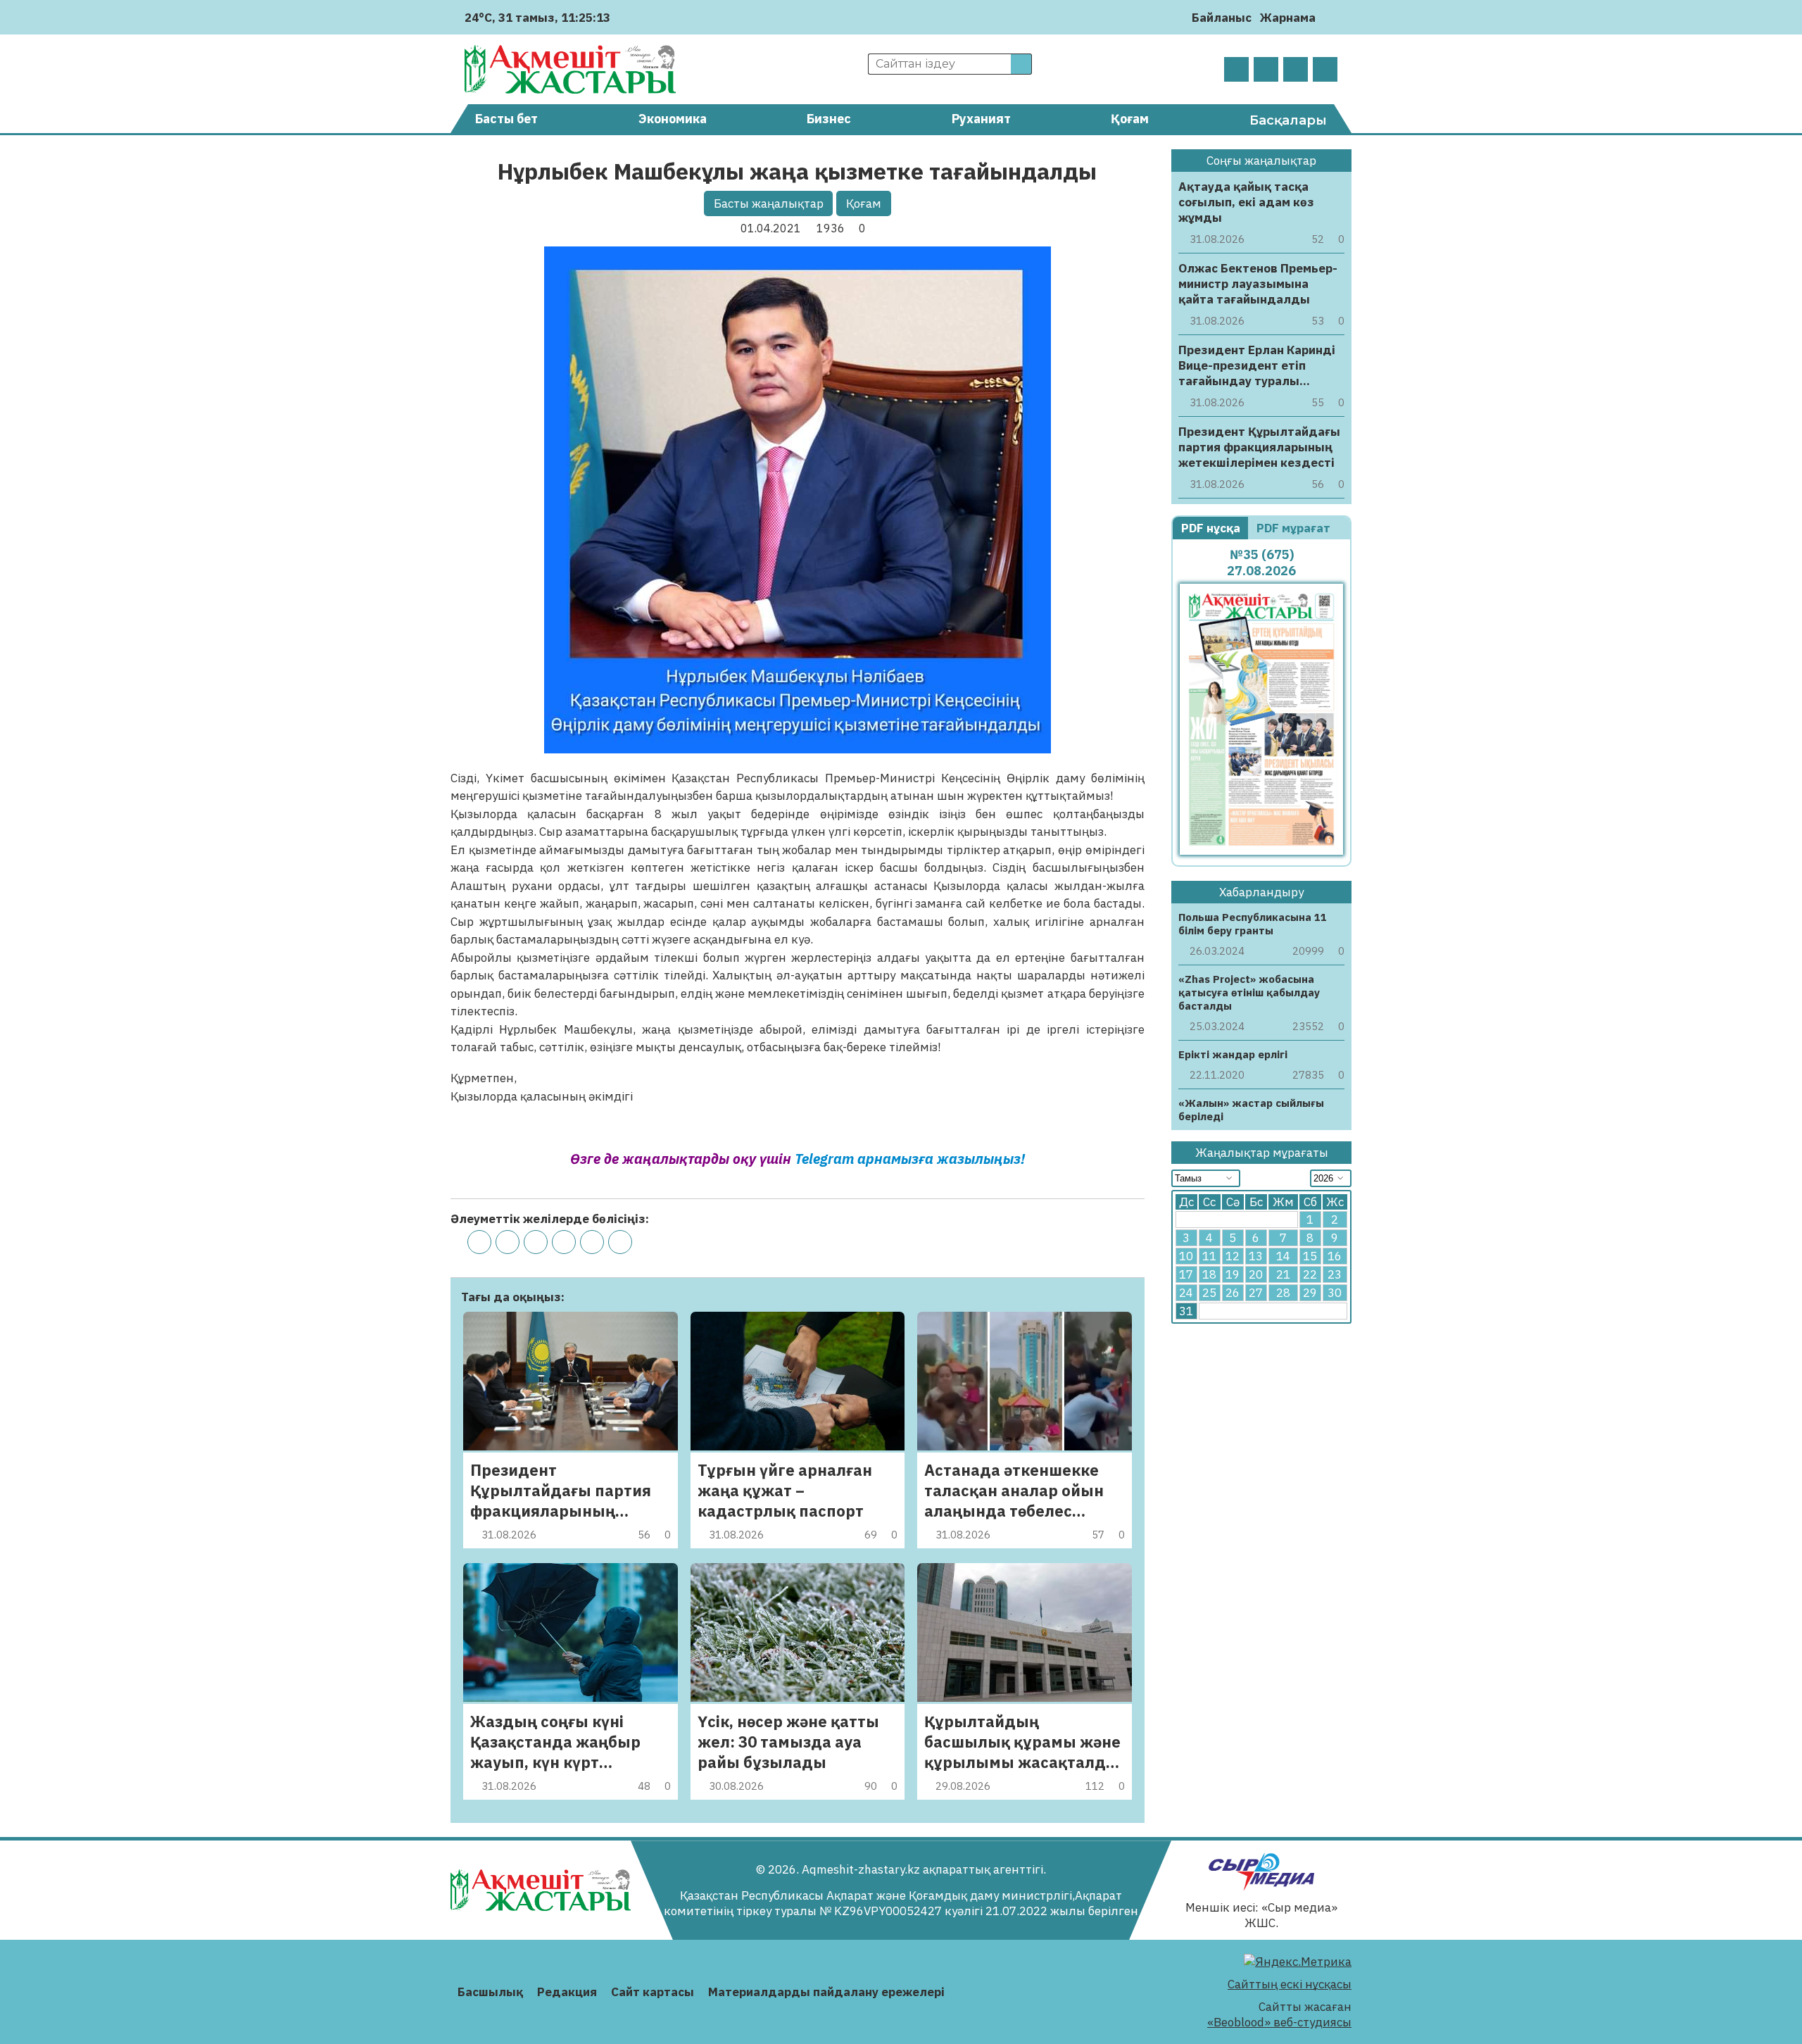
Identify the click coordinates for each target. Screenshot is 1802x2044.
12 (1233, 1257)
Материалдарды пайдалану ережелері (826, 1992)
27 (1256, 1293)
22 (1310, 1275)
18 (1209, 1275)
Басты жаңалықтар (769, 203)
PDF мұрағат (1295, 528)
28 (1283, 1293)
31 (1186, 1312)
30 (1335, 1293)
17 (1186, 1275)
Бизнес (829, 119)
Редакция (567, 1992)
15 (1310, 1257)
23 (1335, 1275)
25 (1209, 1293)
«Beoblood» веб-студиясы (1279, 2022)
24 (1186, 1293)
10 (1186, 1257)
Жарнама (1288, 18)
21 (1283, 1275)
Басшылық (490, 1992)
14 (1283, 1257)
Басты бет (506, 119)
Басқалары (1288, 120)
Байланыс (1222, 18)
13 (1256, 1257)
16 (1335, 1257)
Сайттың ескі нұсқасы (1290, 1984)
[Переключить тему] (1331, 17)
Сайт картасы (653, 1992)
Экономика (673, 119)
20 (1256, 1275)
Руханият (981, 119)
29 (1310, 1293)
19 (1233, 1275)
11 (1209, 1257)
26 (1233, 1293)
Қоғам (1130, 119)
